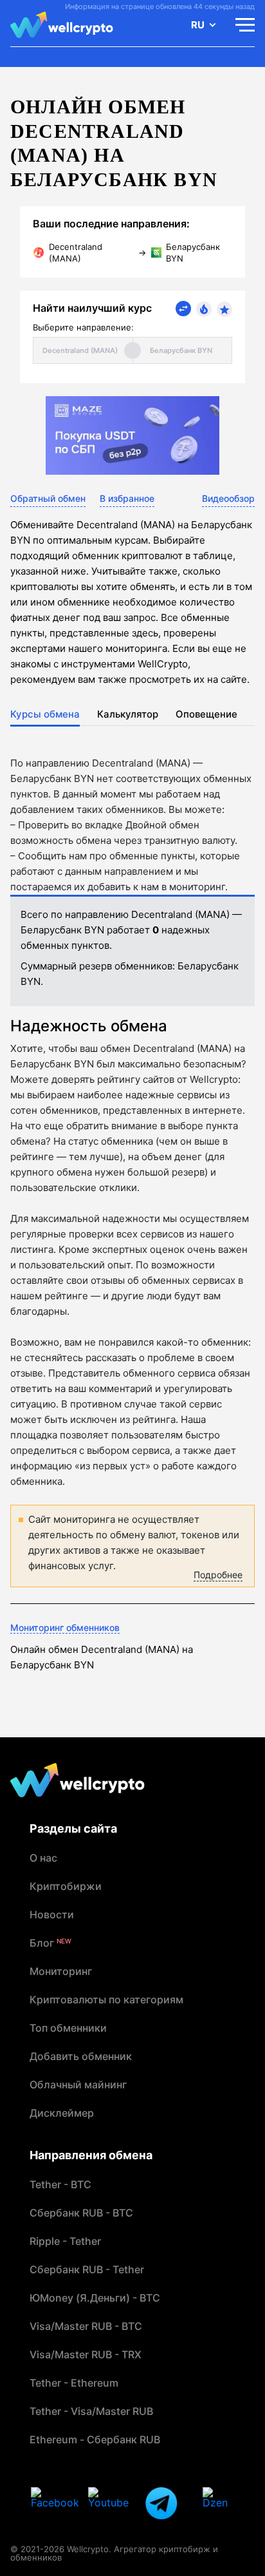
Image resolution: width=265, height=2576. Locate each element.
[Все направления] (183, 309)
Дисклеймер (62, 2113)
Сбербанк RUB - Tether (87, 2269)
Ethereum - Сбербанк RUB (95, 2439)
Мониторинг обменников (65, 1627)
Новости (52, 1914)
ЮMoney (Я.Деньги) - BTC (95, 2298)
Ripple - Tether (65, 2241)
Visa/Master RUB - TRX (86, 2354)
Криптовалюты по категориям (106, 1999)
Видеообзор (228, 498)
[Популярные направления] (204, 309)
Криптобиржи (66, 1886)
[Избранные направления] (224, 309)
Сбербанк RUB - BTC (81, 2213)
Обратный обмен (48, 498)
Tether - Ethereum (74, 2383)
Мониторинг (61, 1971)
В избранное (127, 498)
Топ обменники (68, 2028)
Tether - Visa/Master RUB (91, 2411)
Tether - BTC (60, 2184)
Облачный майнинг (78, 2085)
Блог (50, 1943)
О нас (43, 1858)
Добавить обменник (81, 2056)
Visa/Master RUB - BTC (86, 2326)
